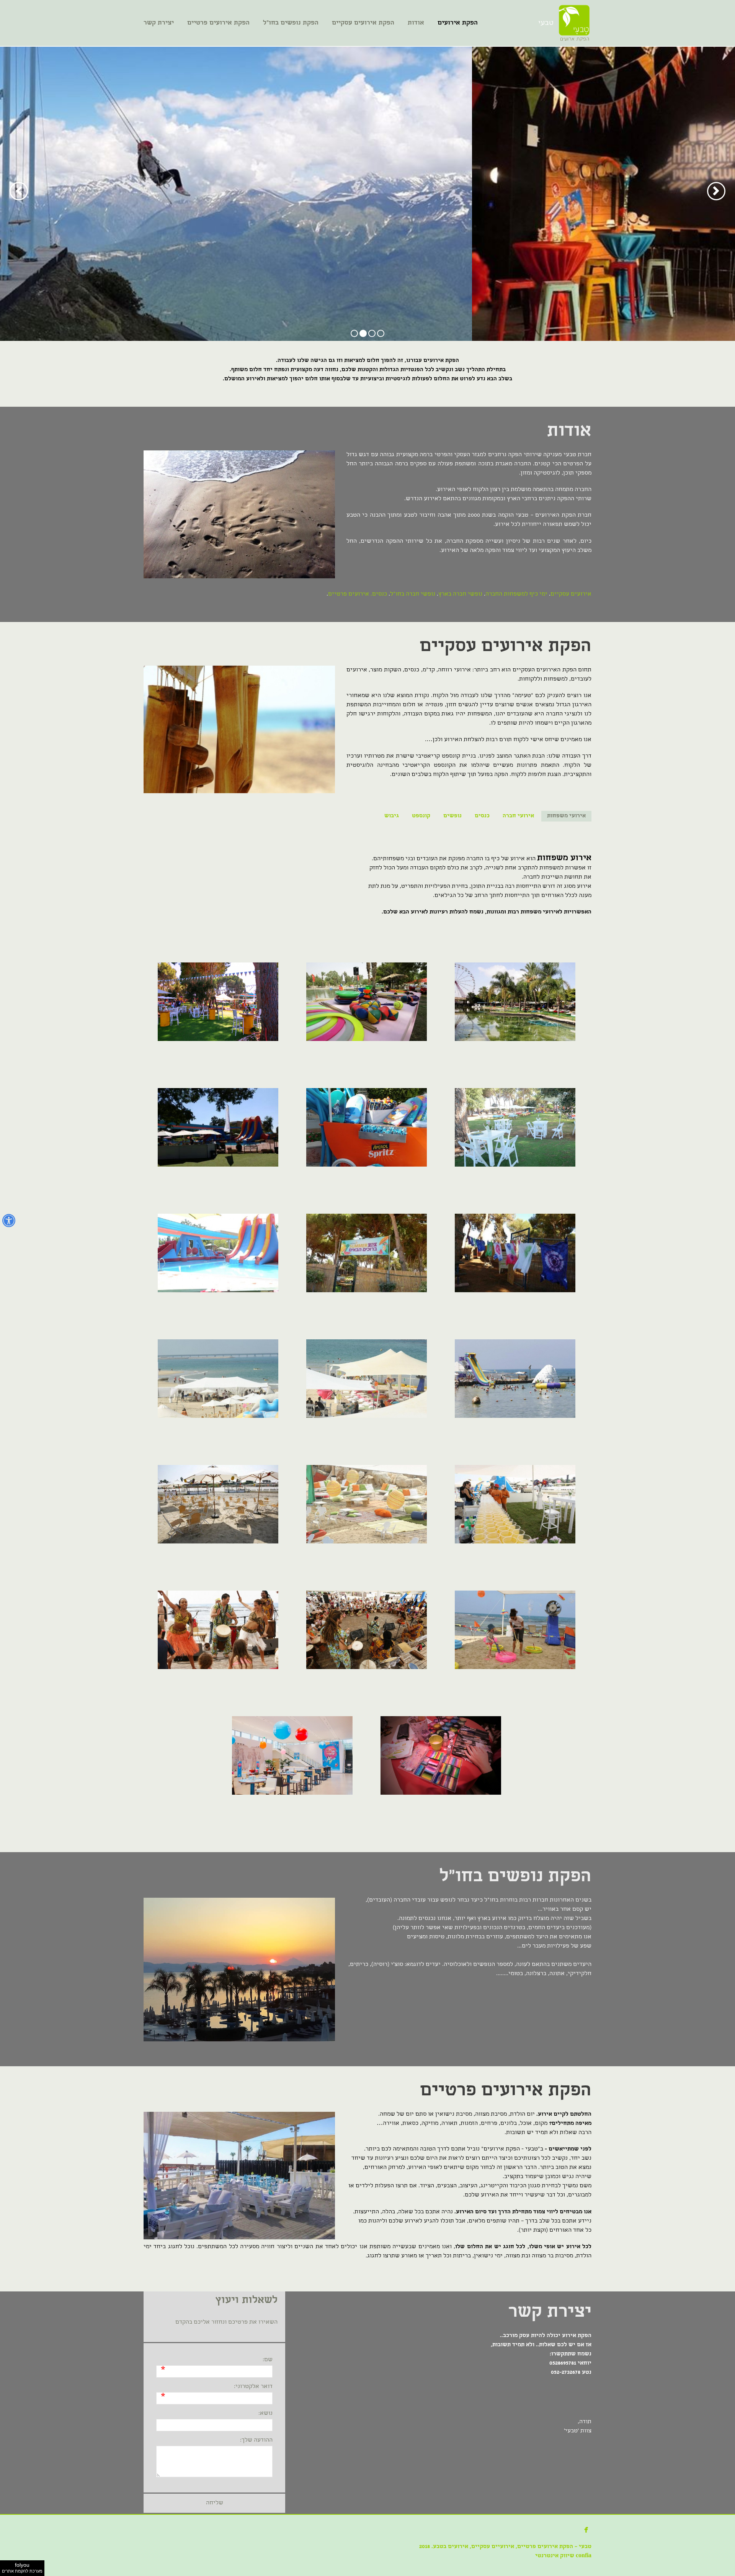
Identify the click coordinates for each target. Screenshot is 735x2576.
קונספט (421, 816)
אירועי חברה (518, 816)
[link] (574, 23)
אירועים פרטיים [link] (349, 594)
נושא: (265, 2414)
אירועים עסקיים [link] (571, 594)
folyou (22, 2568)
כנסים (482, 816)
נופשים (452, 816)
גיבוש (392, 816)
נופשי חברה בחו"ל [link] (413, 594)
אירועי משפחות (566, 816)
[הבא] (19, 191)
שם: (268, 2360)
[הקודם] (716, 191)
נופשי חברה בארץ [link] (460, 594)
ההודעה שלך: (256, 2440)
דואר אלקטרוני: (253, 2387)
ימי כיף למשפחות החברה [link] (516, 594)
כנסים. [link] (378, 594)
